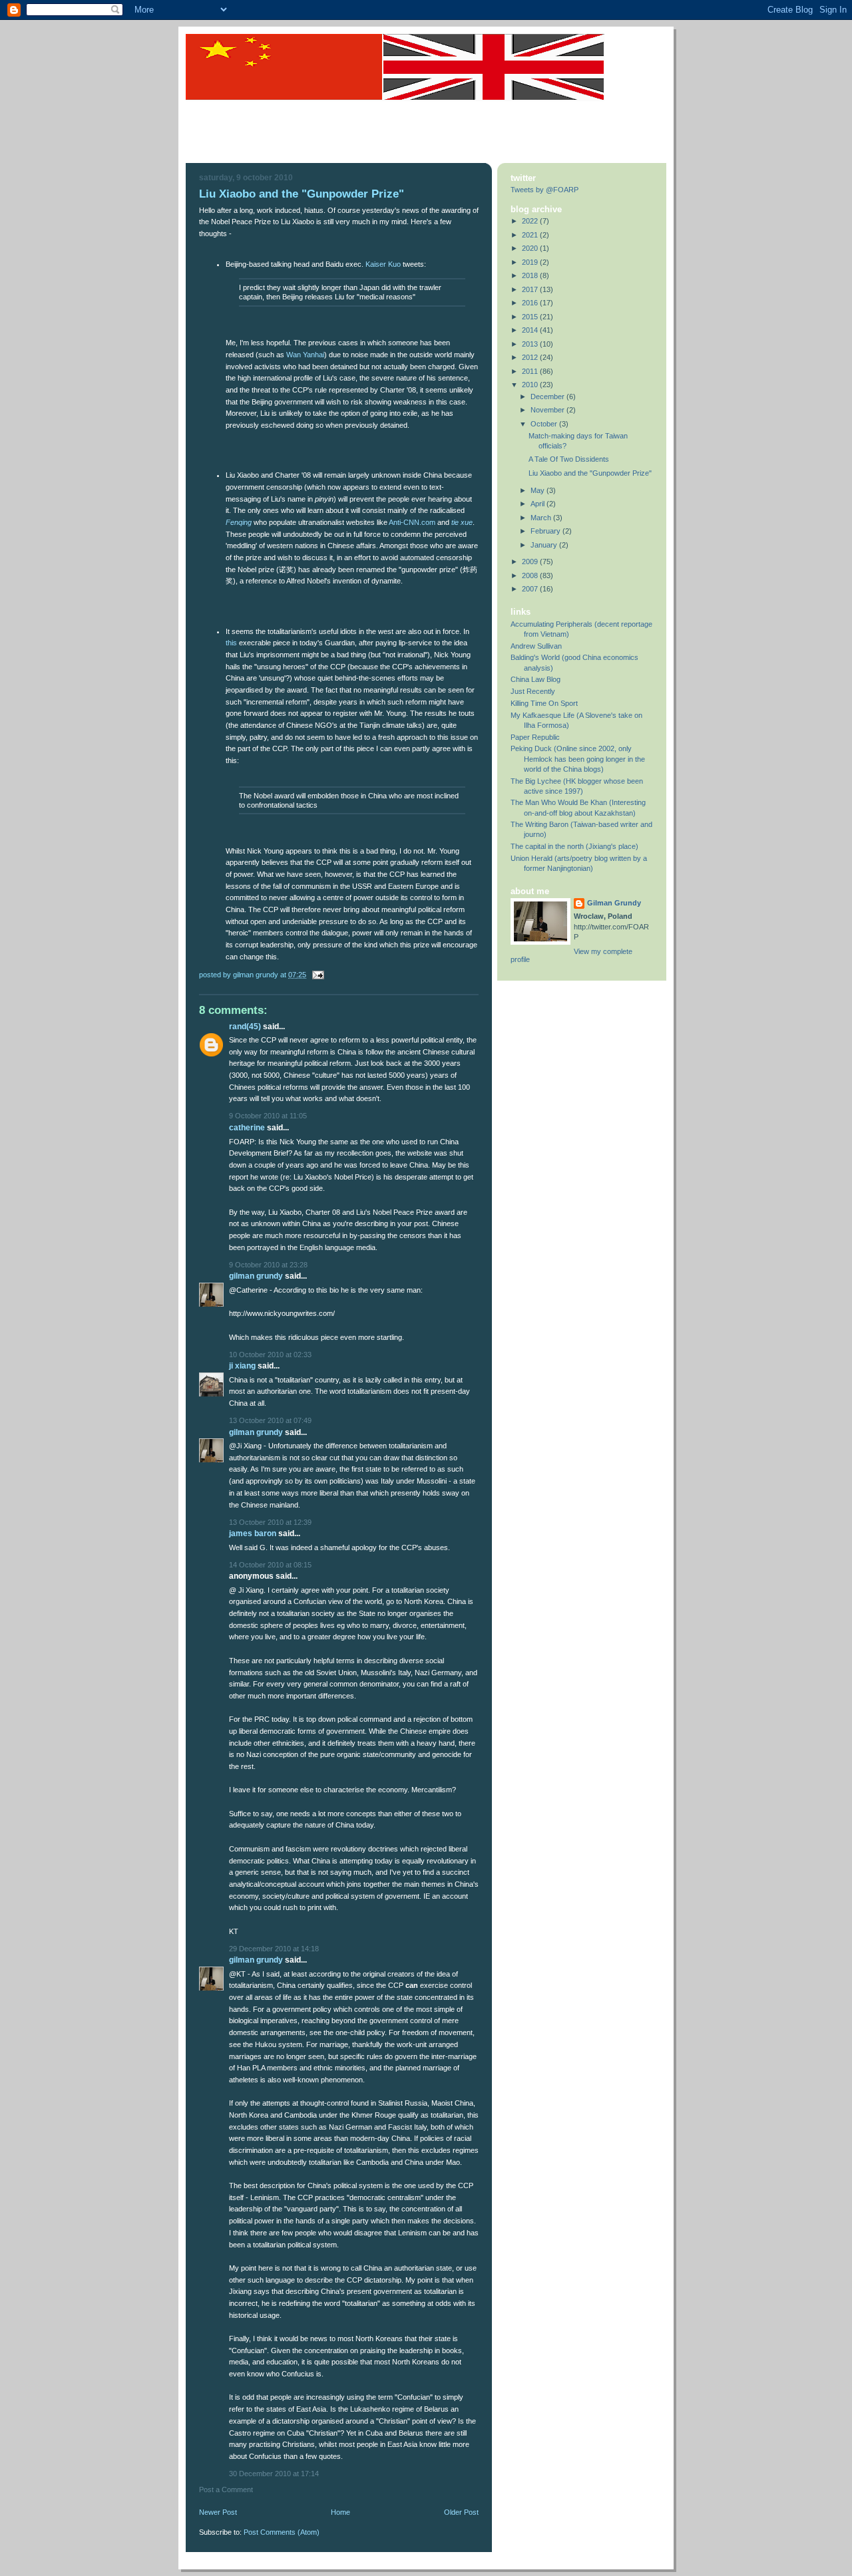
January (545, 545)
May (538, 490)
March (542, 518)
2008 (531, 575)
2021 (531, 235)
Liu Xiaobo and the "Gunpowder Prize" (590, 473)
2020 (531, 248)
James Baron (253, 1533)
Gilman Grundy (256, 1276)
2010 (531, 385)
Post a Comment (226, 2490)
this (231, 643)
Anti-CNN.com (412, 522)
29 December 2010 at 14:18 (274, 1949)
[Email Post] (316, 975)
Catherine (247, 1128)
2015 (531, 317)
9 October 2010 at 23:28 (268, 1265)
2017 (531, 289)
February (546, 531)
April (538, 504)
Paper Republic (535, 737)
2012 (531, 357)
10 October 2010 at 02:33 (270, 1355)
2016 (531, 303)
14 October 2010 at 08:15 (270, 1565)
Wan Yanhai (305, 355)
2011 (531, 371)
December (548, 397)
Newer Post (218, 2512)
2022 (531, 221)
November (548, 410)
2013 (531, 344)
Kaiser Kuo (383, 264)
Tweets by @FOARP (544, 190)
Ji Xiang (242, 1366)
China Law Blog (535, 679)
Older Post (461, 2512)
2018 (531, 275)
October (545, 424)
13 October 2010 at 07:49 (270, 1420)
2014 (531, 330)
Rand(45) (245, 1027)
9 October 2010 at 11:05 (268, 1116)
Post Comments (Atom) (282, 2532)
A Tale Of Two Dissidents (569, 459)
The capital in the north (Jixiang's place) (574, 846)
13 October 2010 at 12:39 (270, 1522)
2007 (531, 589)
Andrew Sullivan (536, 646)
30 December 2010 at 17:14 (274, 2474)
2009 (531, 562)
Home (340, 2512)
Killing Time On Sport (544, 703)
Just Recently (533, 691)
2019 (531, 262)
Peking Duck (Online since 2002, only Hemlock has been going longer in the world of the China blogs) (578, 758)
